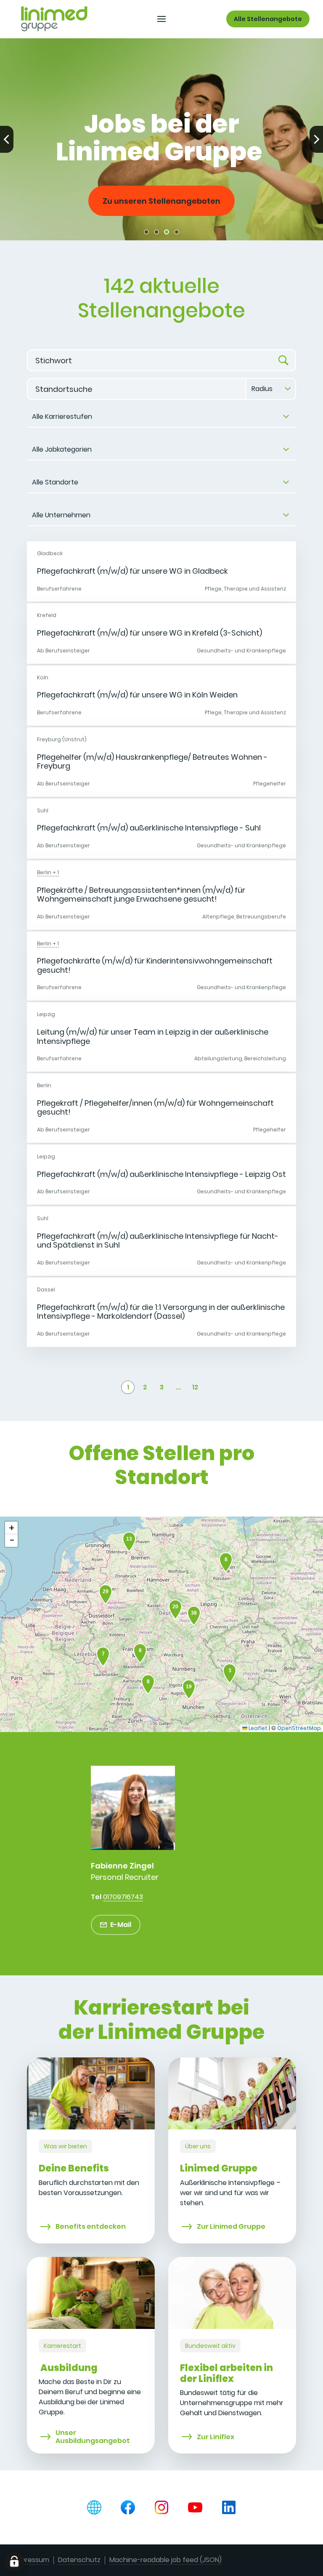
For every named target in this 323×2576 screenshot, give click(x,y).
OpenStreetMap (299, 1728)
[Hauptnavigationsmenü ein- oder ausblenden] (161, 19)
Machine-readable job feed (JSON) (165, 2560)
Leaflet (257, 1728)
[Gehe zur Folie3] (167, 232)
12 (195, 1387)
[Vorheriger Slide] (7, 139)
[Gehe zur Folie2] (156, 232)
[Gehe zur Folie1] (146, 232)
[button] (103, 1657)
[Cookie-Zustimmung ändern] (14, 2562)
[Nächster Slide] (316, 139)
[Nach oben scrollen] (54, 19)
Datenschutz (79, 2560)
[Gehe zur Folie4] (177, 232)
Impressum (31, 2560)
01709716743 (123, 1897)
